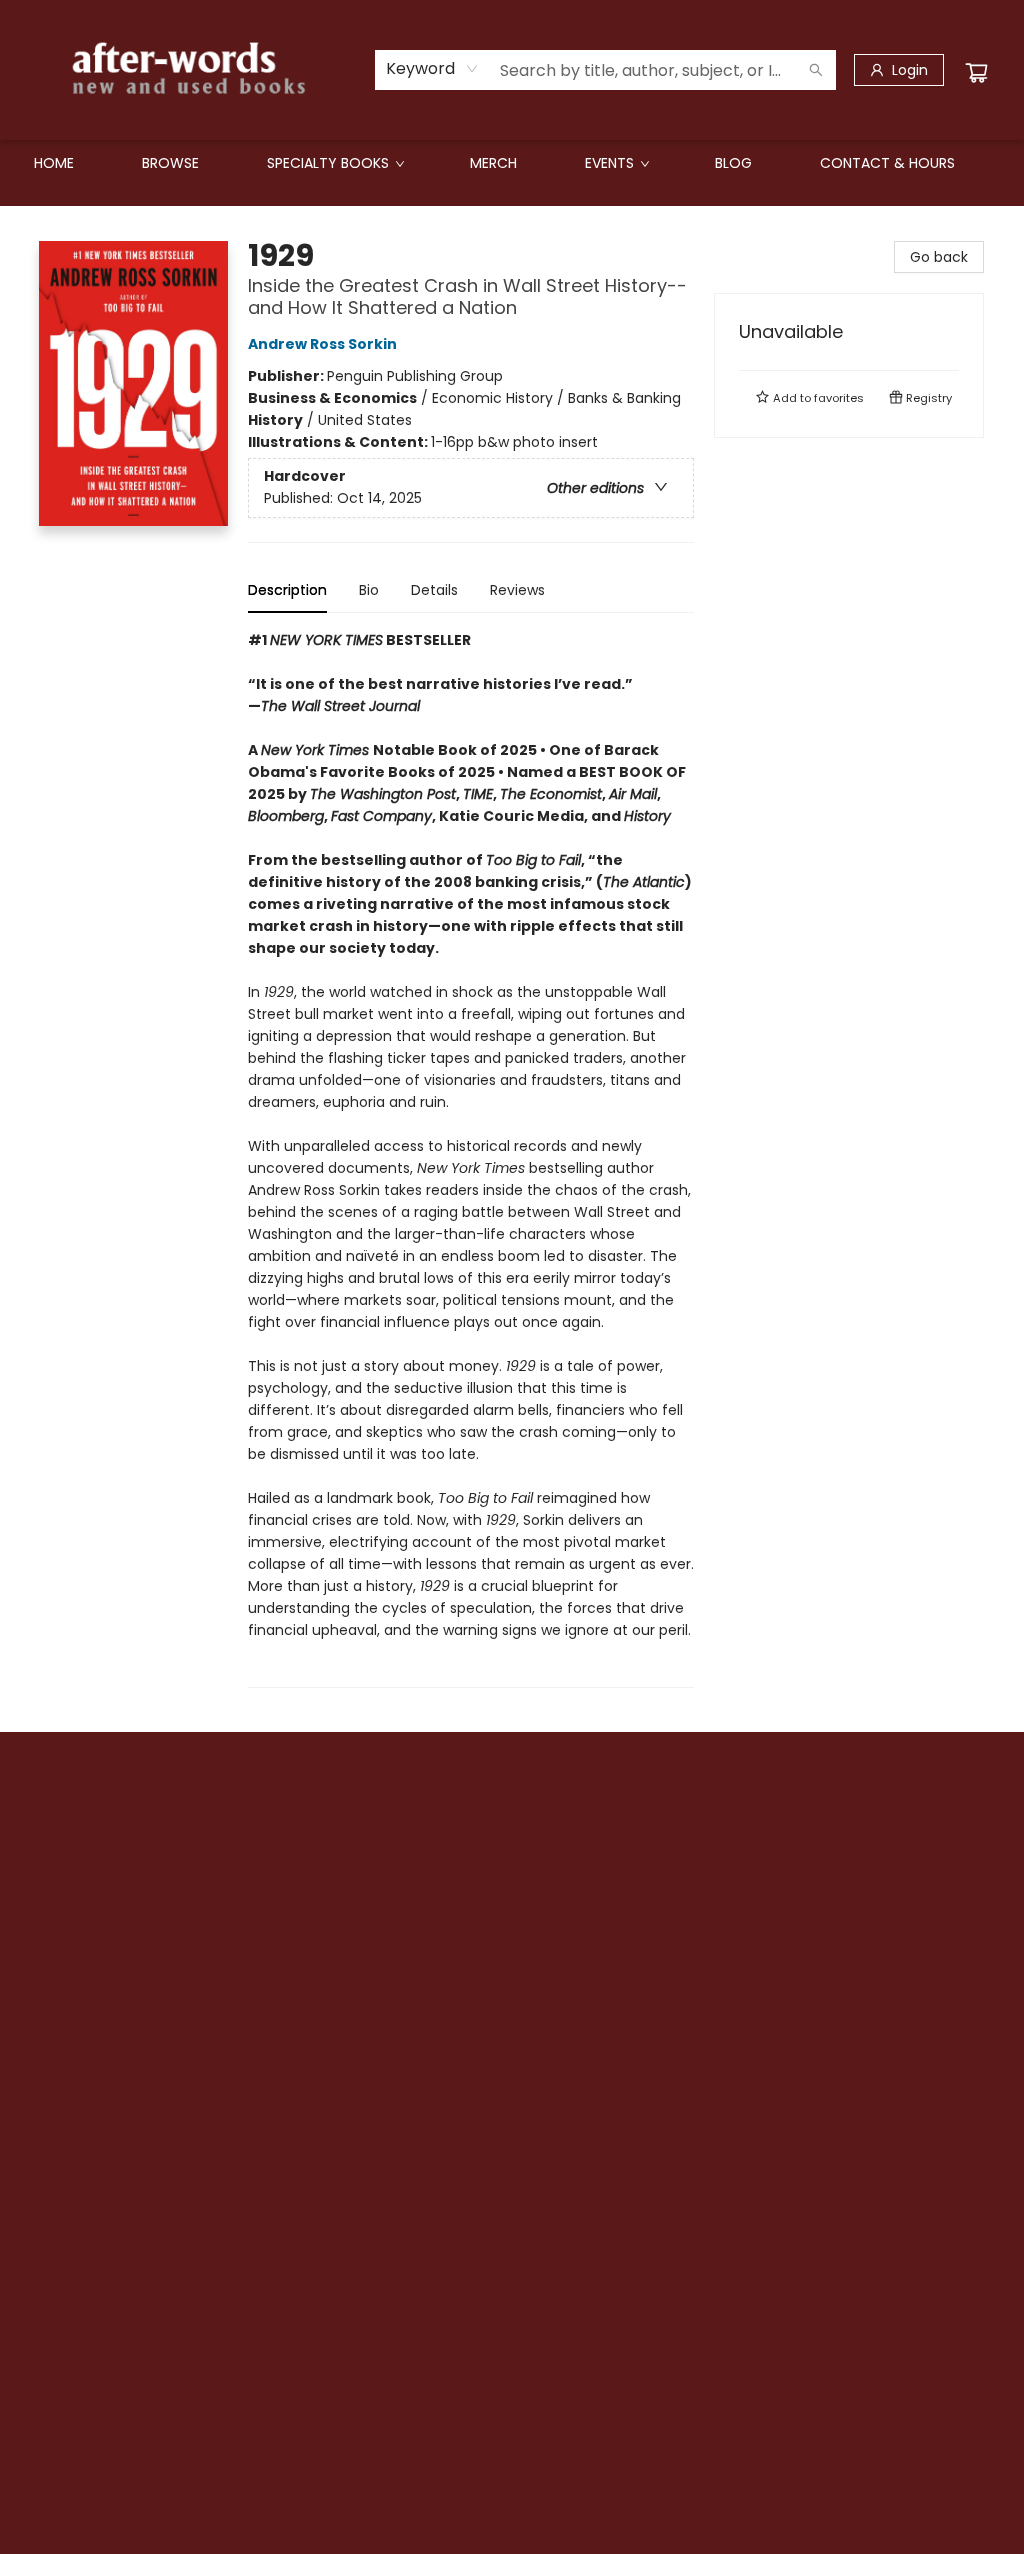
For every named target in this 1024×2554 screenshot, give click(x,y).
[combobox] (432, 69)
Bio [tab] (369, 590)
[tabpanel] (471, 1158)
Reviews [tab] (517, 590)
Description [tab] (287, 590)
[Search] (816, 70)
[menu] (512, 163)
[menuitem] (54, 163)
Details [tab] (434, 590)
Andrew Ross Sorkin (322, 344)
